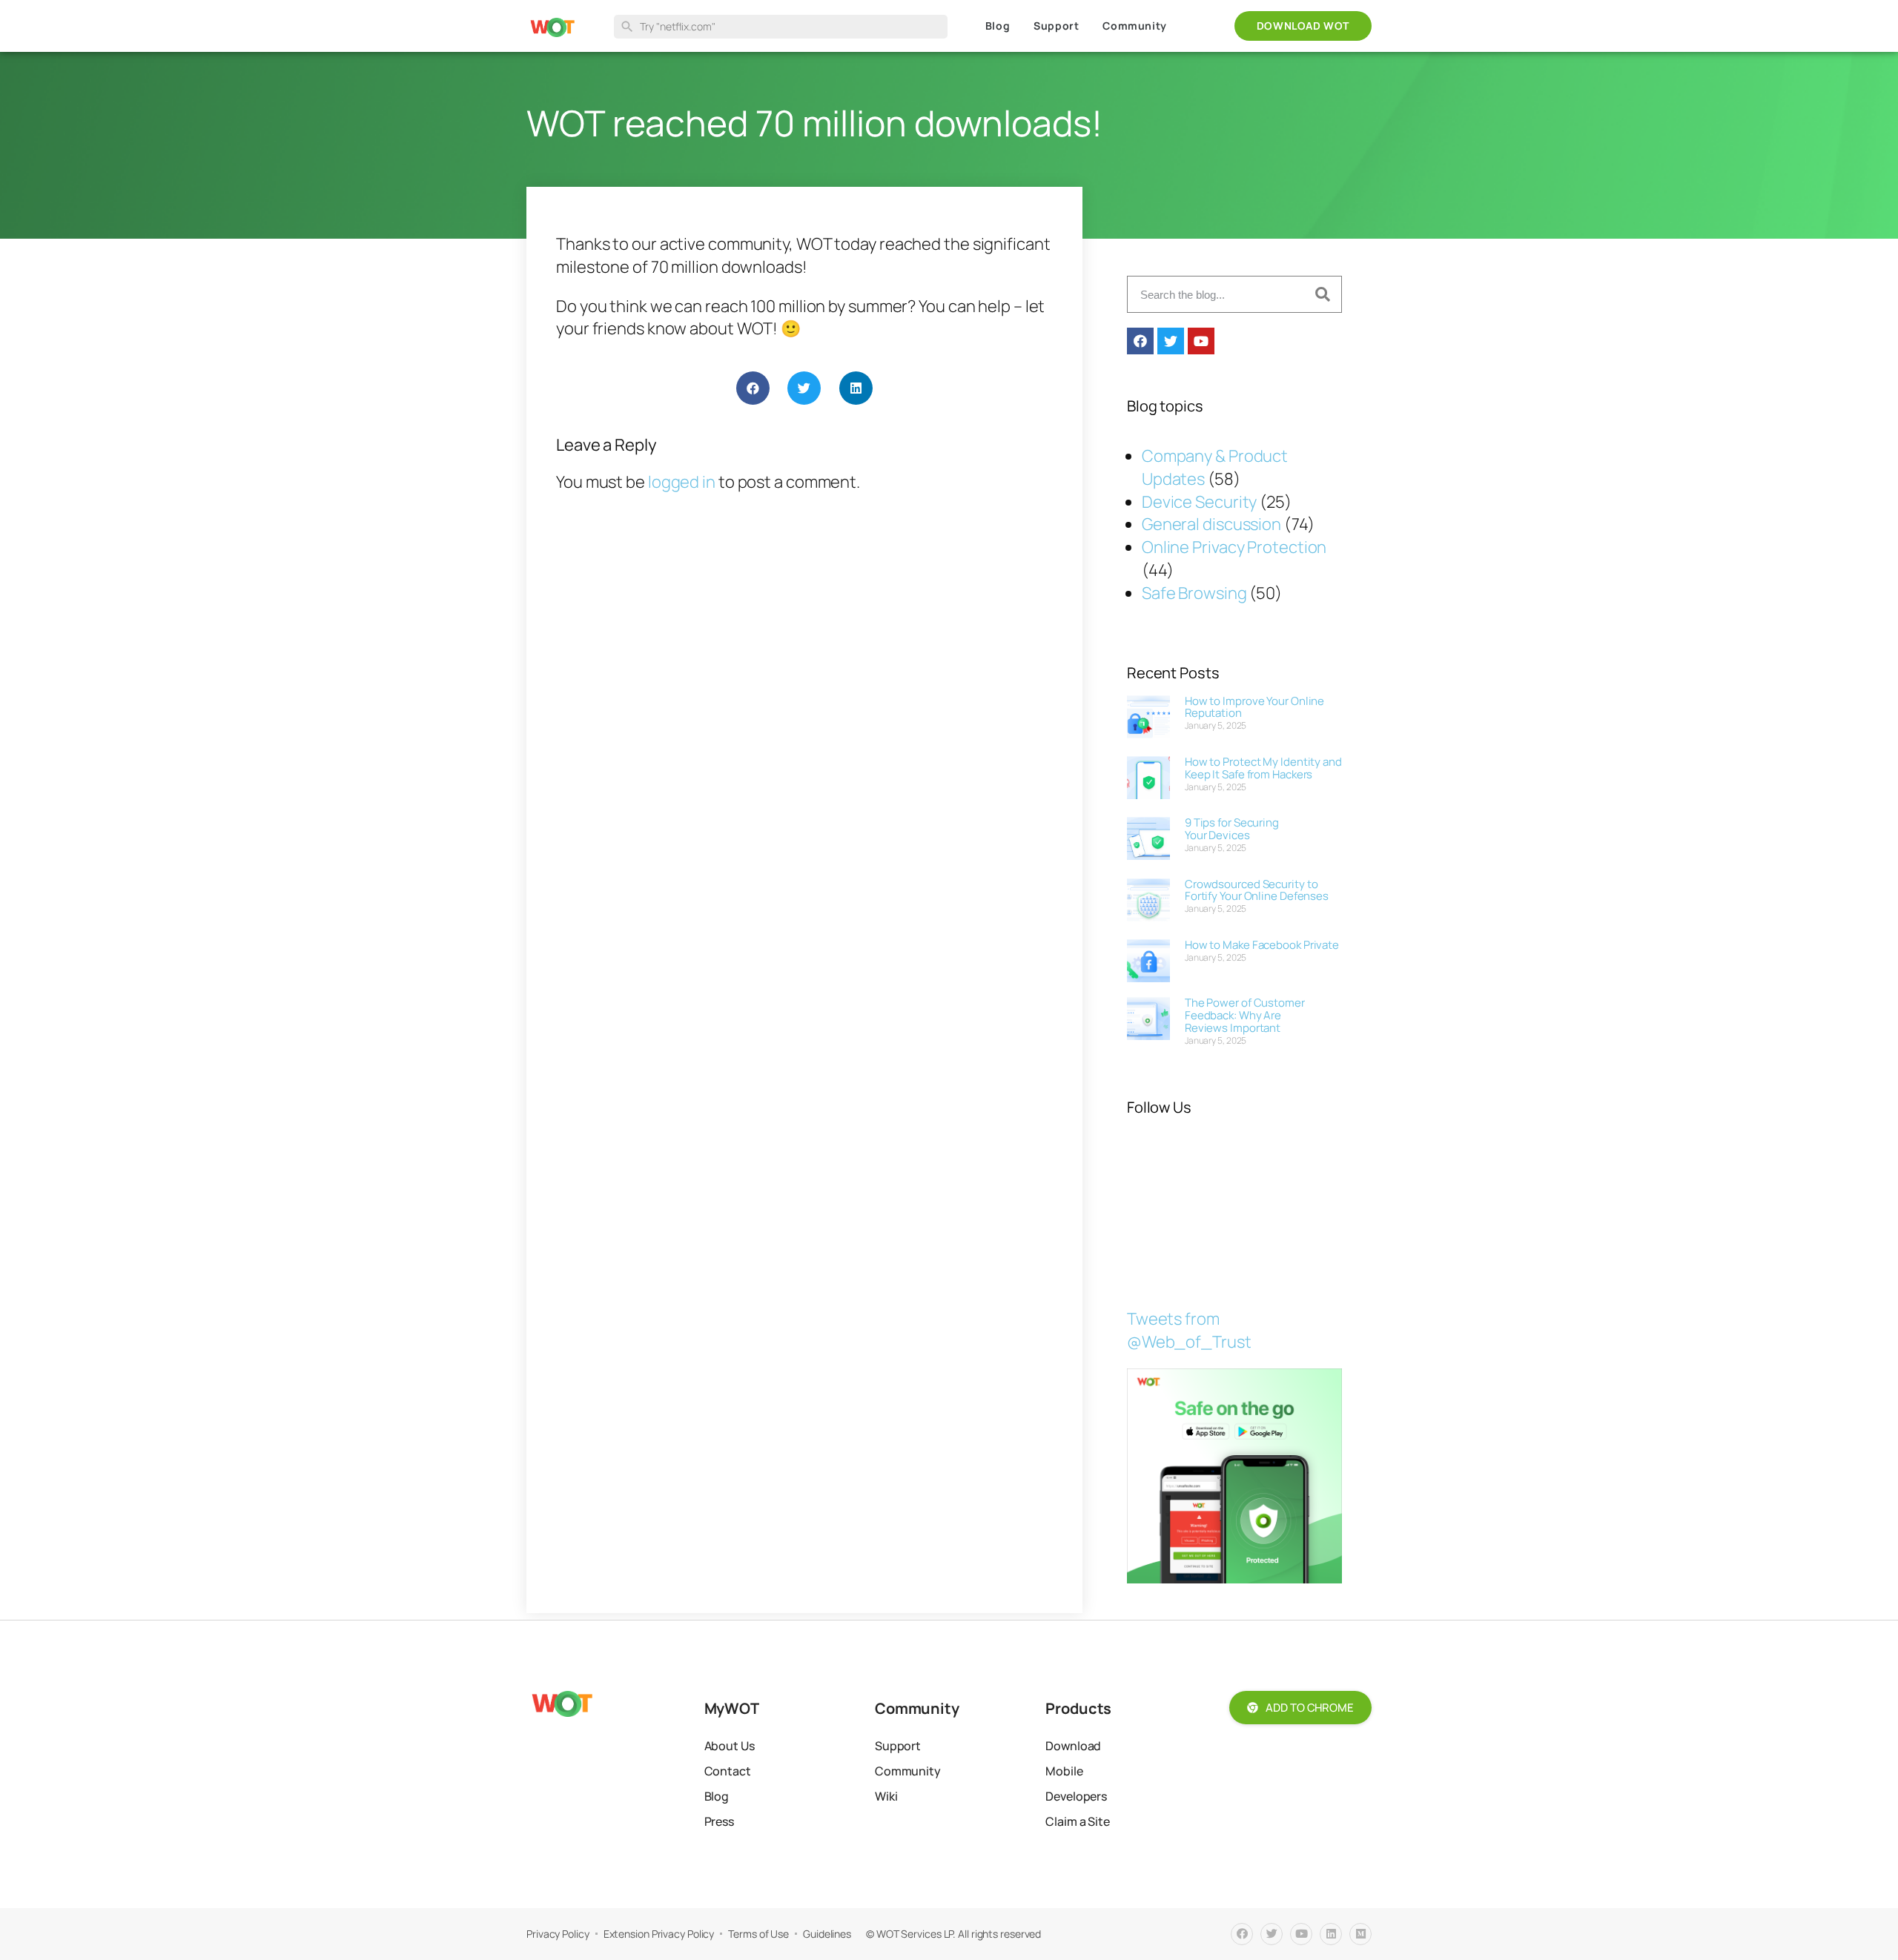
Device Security (1200, 502)
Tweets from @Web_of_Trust (1189, 1330)
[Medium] (1360, 1934)
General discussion (1211, 524)
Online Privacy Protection (1234, 547)
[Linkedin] (1331, 1934)
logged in (682, 482)
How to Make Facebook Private (1262, 945)
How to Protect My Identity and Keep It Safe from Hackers (1263, 768)
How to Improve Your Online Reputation (1254, 707)
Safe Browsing (1194, 593)
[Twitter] (1171, 341)
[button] (753, 388)
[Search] (1323, 294)
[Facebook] (1140, 341)
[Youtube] (1201, 341)
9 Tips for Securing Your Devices (1232, 829)
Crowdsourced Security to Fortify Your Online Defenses (1257, 890)
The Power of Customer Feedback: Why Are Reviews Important (1245, 1015)
